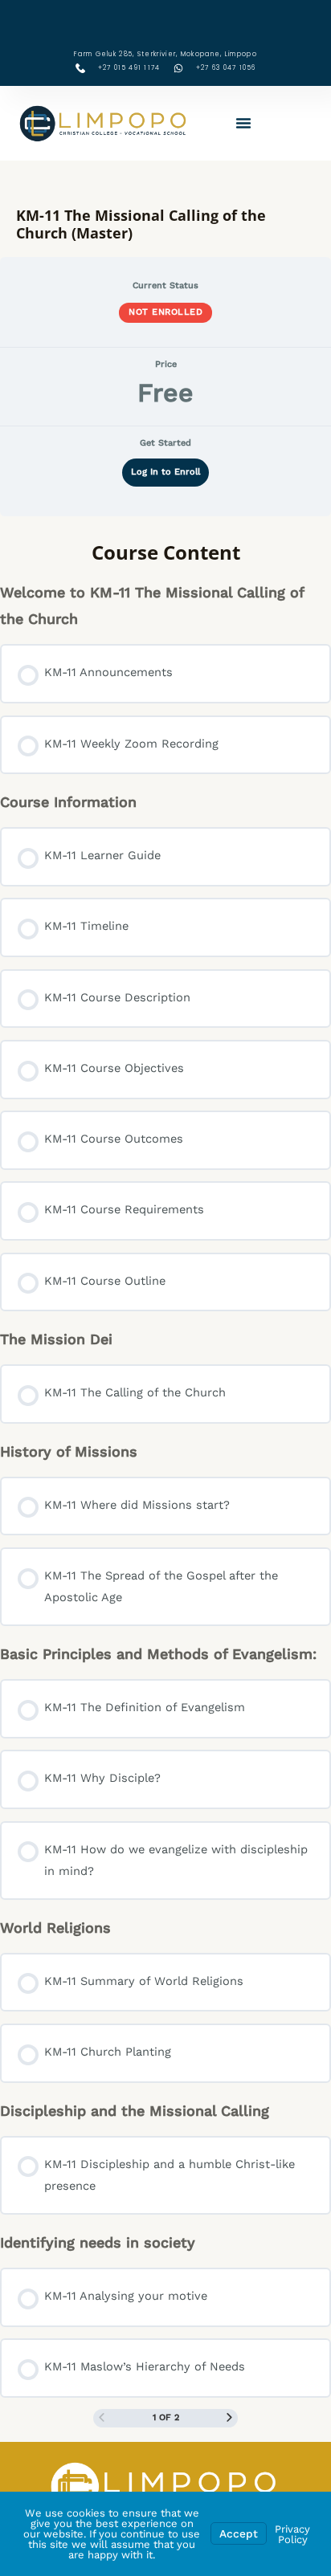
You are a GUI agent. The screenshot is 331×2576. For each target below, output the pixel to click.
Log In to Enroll (165, 472)
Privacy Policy (292, 2534)
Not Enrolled (165, 312)
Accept (239, 2533)
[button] (243, 123)
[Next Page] (229, 2419)
